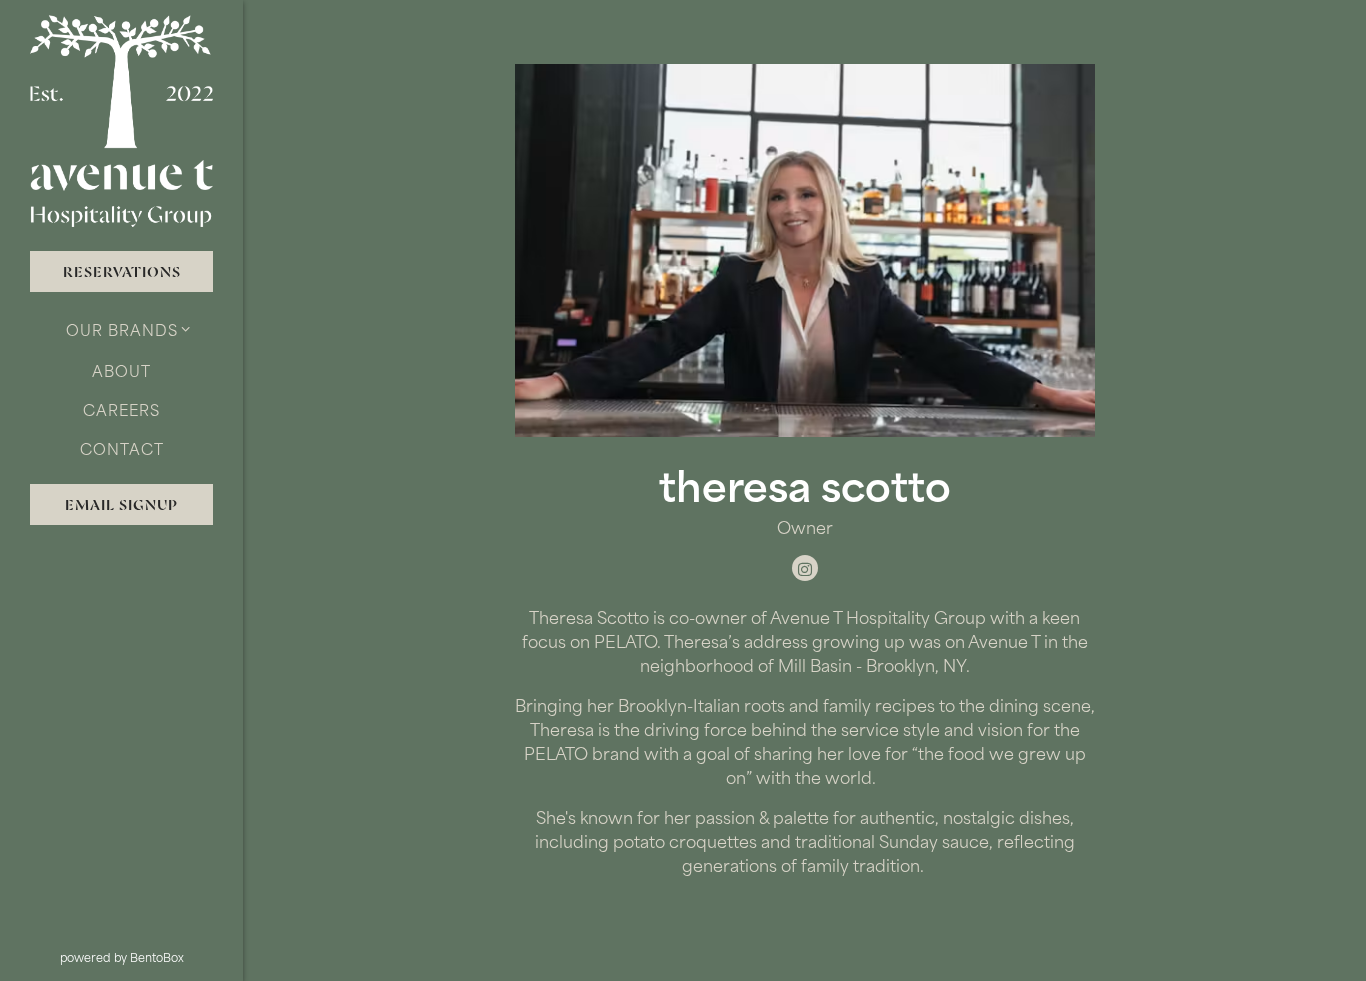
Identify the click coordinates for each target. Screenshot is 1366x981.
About (121, 370)
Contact (122, 448)
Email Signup (121, 504)
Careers (121, 409)
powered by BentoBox (151, 957)
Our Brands (122, 329)
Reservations (122, 271)
